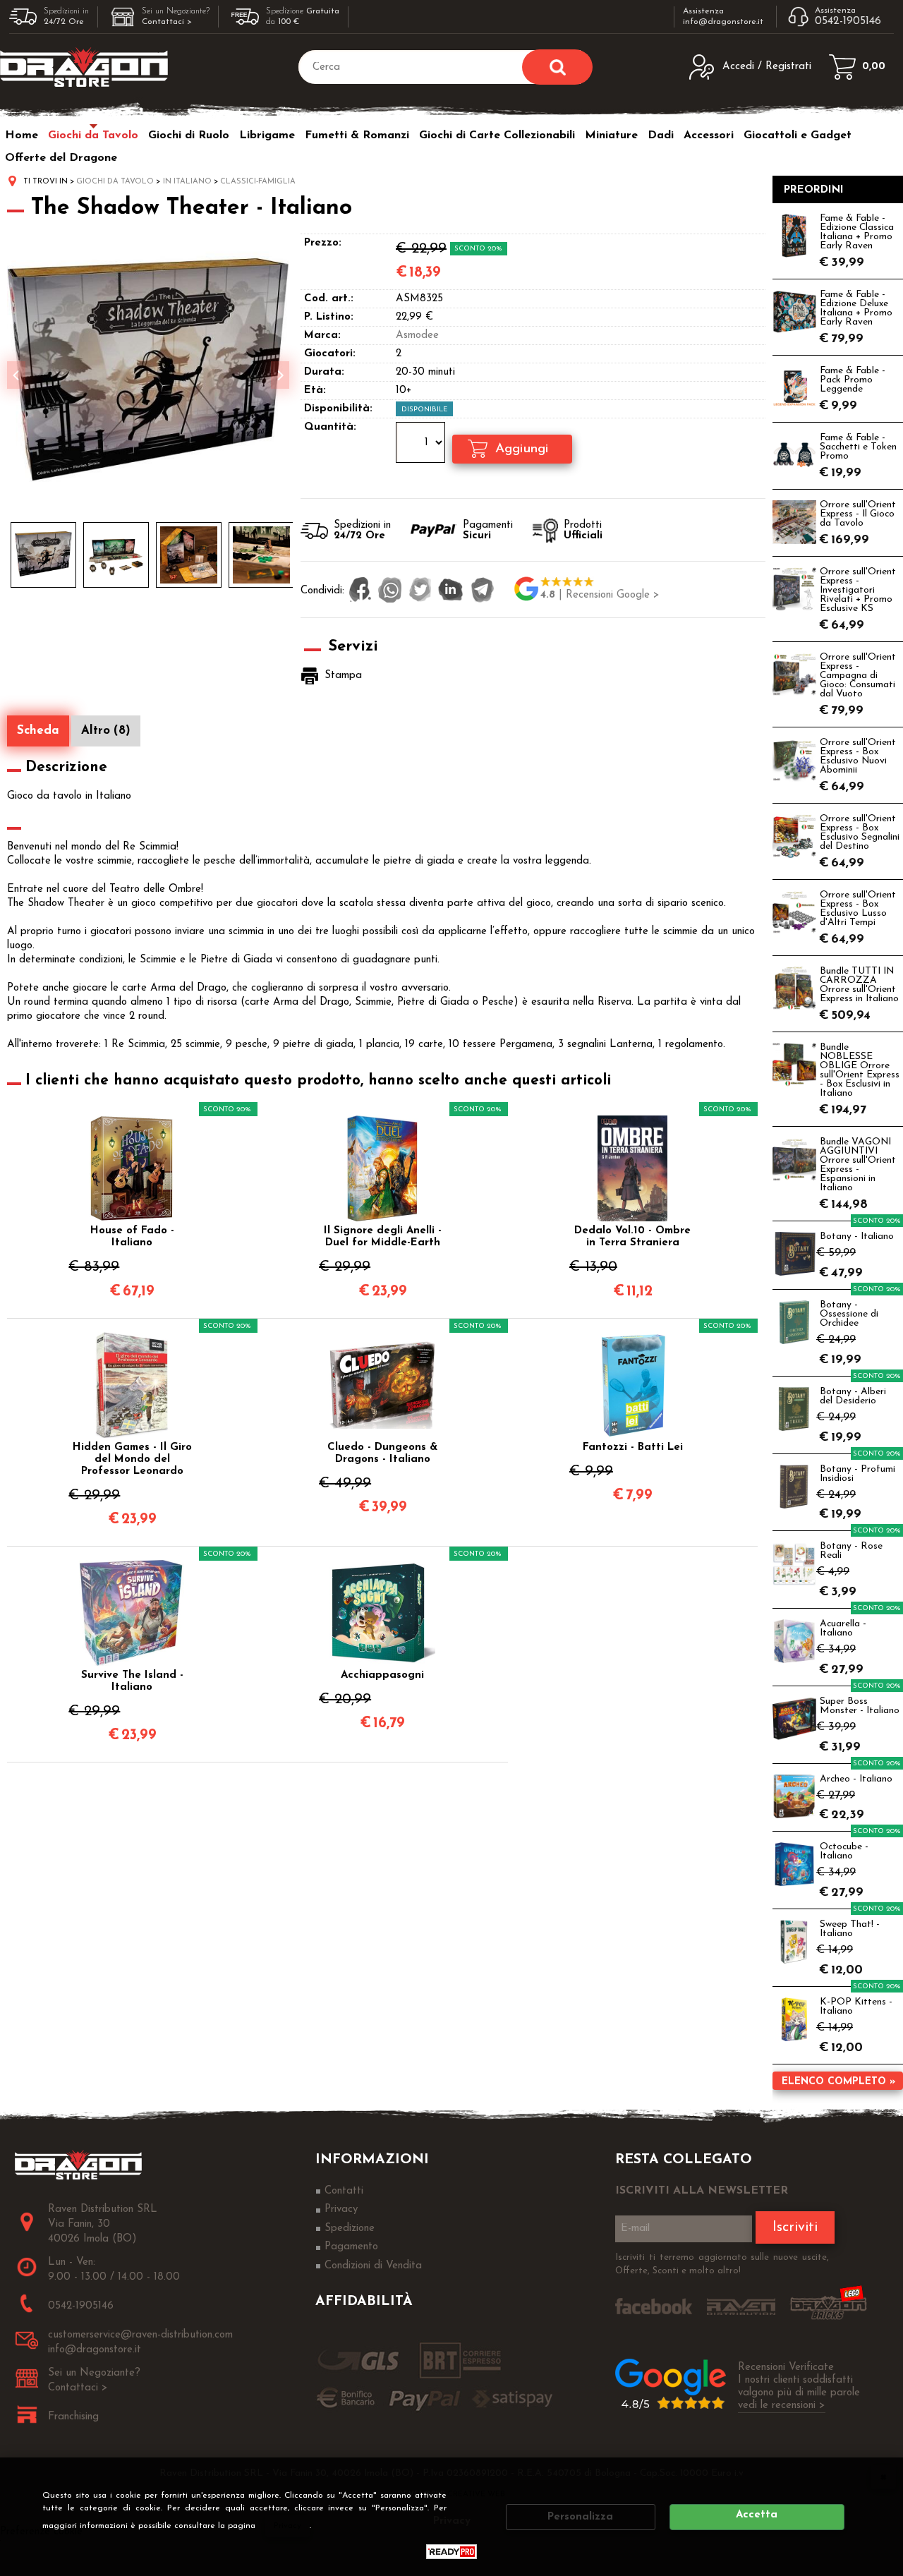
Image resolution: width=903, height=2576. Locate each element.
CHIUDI (883, 2477)
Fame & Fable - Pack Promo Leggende (853, 380)
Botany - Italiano (857, 1236)
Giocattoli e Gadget (798, 135)
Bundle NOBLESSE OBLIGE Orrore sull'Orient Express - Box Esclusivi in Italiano (860, 1070)
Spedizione (350, 2229)
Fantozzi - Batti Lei (633, 1447)
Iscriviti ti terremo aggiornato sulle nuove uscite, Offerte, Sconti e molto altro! (722, 2264)
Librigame (267, 135)
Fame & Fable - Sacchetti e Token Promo (858, 447)
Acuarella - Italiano (843, 1628)
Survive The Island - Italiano (132, 1681)
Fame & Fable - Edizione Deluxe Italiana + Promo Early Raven (856, 308)
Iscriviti (795, 2227)
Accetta (757, 2515)
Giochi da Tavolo (93, 135)
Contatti (344, 2191)
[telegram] (483, 591)
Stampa (343, 676)
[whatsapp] (390, 591)
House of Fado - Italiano (132, 1237)
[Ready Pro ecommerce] (451, 2552)
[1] (422, 445)
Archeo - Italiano (856, 1779)
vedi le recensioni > (782, 2406)
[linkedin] (451, 591)
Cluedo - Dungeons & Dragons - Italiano (382, 1453)
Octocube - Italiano (844, 1851)
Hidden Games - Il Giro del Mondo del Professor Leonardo (132, 1459)
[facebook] (360, 591)
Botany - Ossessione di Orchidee (849, 1314)
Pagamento (351, 2247)
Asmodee (417, 335)
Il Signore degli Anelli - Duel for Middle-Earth (383, 1237)
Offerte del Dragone (61, 158)
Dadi (661, 135)
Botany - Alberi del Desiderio (853, 1396)
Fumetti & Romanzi (357, 135)
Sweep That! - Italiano (850, 1929)
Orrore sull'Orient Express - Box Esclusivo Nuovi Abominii (858, 756)
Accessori (709, 135)
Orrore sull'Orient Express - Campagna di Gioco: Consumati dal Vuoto (858, 676)
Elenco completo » (838, 2082)
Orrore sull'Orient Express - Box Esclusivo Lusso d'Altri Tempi (858, 909)
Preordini (814, 190)
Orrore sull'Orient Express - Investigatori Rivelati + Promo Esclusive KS (858, 590)
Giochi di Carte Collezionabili (497, 135)
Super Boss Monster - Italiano (860, 1706)
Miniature (611, 135)
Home (22, 135)
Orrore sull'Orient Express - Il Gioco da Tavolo (858, 514)
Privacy (287, 2526)
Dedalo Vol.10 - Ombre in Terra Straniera (632, 1237)
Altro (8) (106, 731)
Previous (16, 375)
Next (280, 375)
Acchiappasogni (382, 1675)
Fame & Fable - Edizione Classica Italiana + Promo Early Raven (857, 232)
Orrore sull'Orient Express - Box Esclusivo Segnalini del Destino (860, 833)
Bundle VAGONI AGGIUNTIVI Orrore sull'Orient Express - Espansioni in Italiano (858, 1165)
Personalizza (580, 2517)
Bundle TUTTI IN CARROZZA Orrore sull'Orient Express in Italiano (859, 985)
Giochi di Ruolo (189, 135)
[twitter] (420, 591)
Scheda (38, 731)
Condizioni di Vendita (373, 2266)
